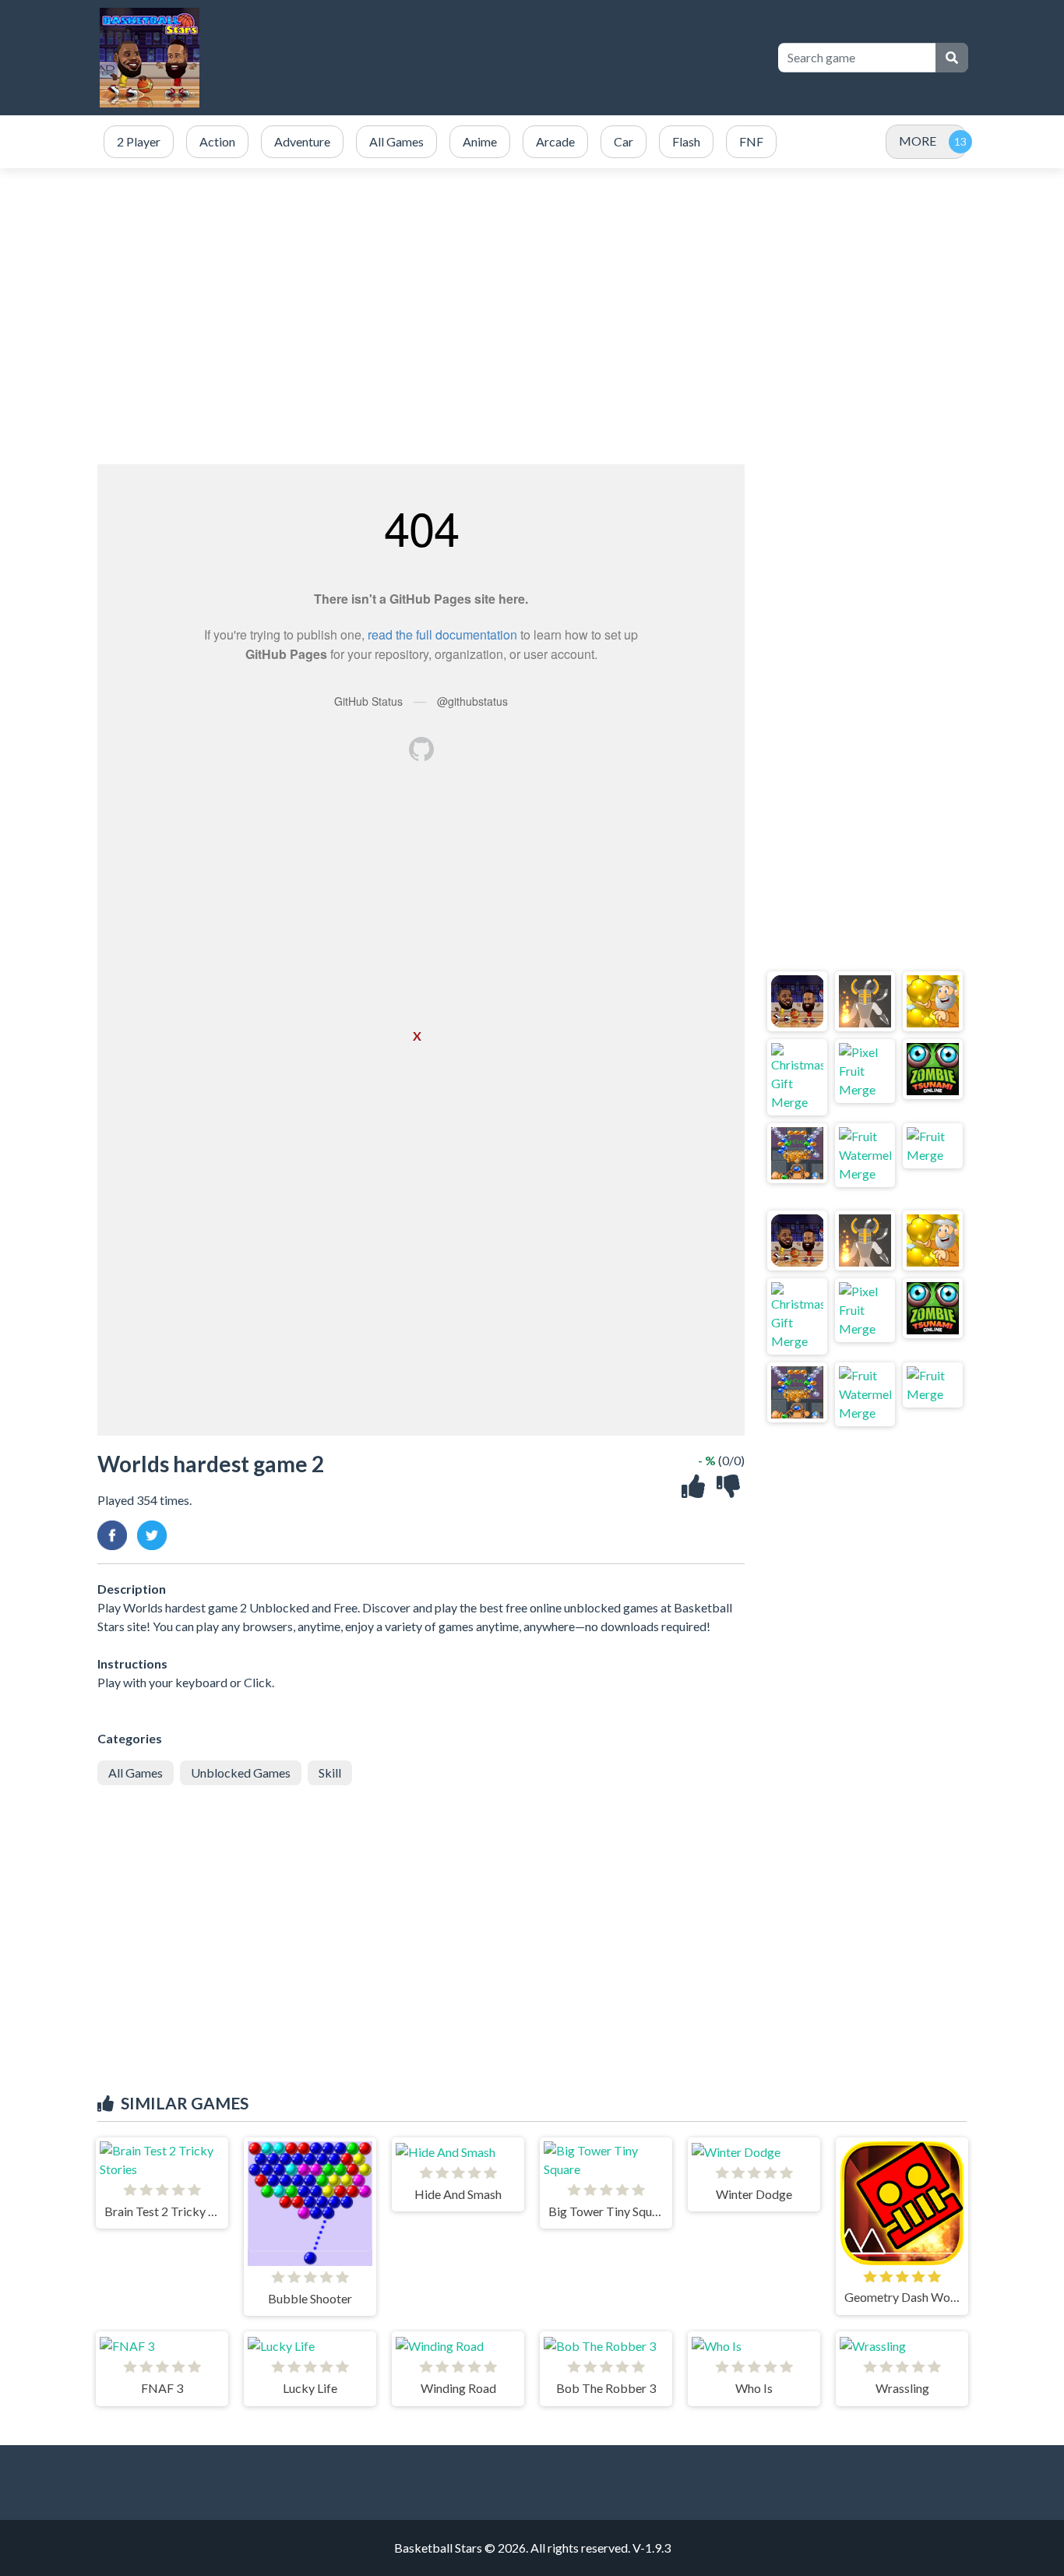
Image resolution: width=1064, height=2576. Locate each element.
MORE (918, 141)
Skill (330, 1773)
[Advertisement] (532, 316)
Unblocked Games (241, 1773)
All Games (136, 1773)
